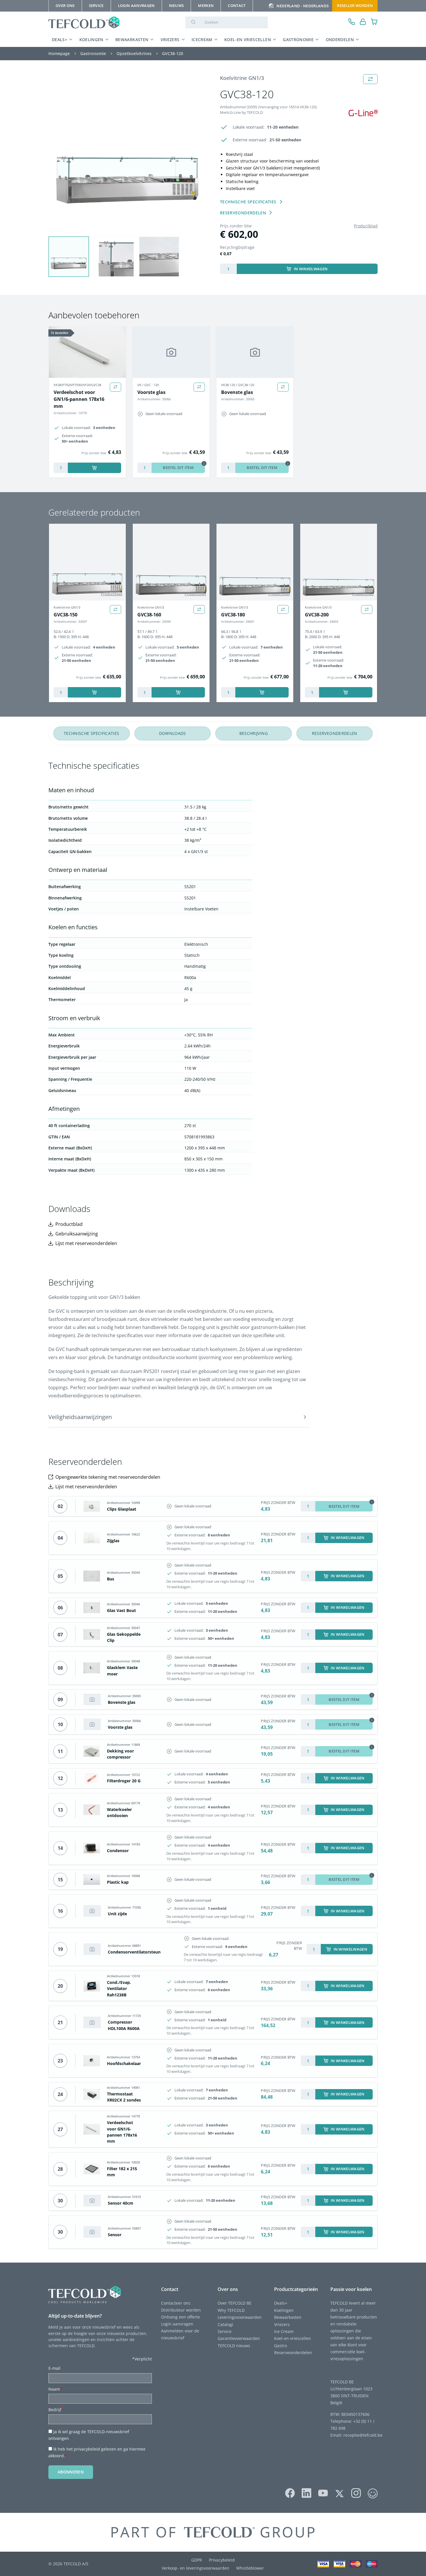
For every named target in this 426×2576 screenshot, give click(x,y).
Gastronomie (298, 40)
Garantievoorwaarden (239, 2338)
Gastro (281, 2346)
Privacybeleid (222, 2560)
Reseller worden (355, 6)
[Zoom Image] (127, 153)
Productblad (366, 226)
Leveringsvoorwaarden (240, 2317)
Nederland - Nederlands (303, 6)
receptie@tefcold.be (363, 2435)
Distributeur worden (181, 2310)
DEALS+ (60, 40)
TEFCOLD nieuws (234, 2346)
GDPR (197, 2560)
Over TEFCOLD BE (235, 2303)
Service (225, 2331)
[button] (69, 257)
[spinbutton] (228, 269)
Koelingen (91, 40)
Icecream (202, 40)
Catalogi (225, 2324)
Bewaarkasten (132, 40)
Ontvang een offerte (181, 2317)
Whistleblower (250, 2568)
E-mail (56, 2368)
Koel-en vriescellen (248, 40)
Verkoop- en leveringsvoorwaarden (195, 2568)
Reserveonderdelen (293, 2353)
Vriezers (170, 40)
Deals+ (281, 2303)
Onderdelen (340, 40)
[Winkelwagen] (374, 22)
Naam (55, 2389)
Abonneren (71, 2472)
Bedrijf (56, 2410)
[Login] (363, 22)
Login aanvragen (177, 2324)
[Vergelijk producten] (115, 387)
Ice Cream (284, 2331)
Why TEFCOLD (231, 2310)
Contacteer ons (176, 2303)
